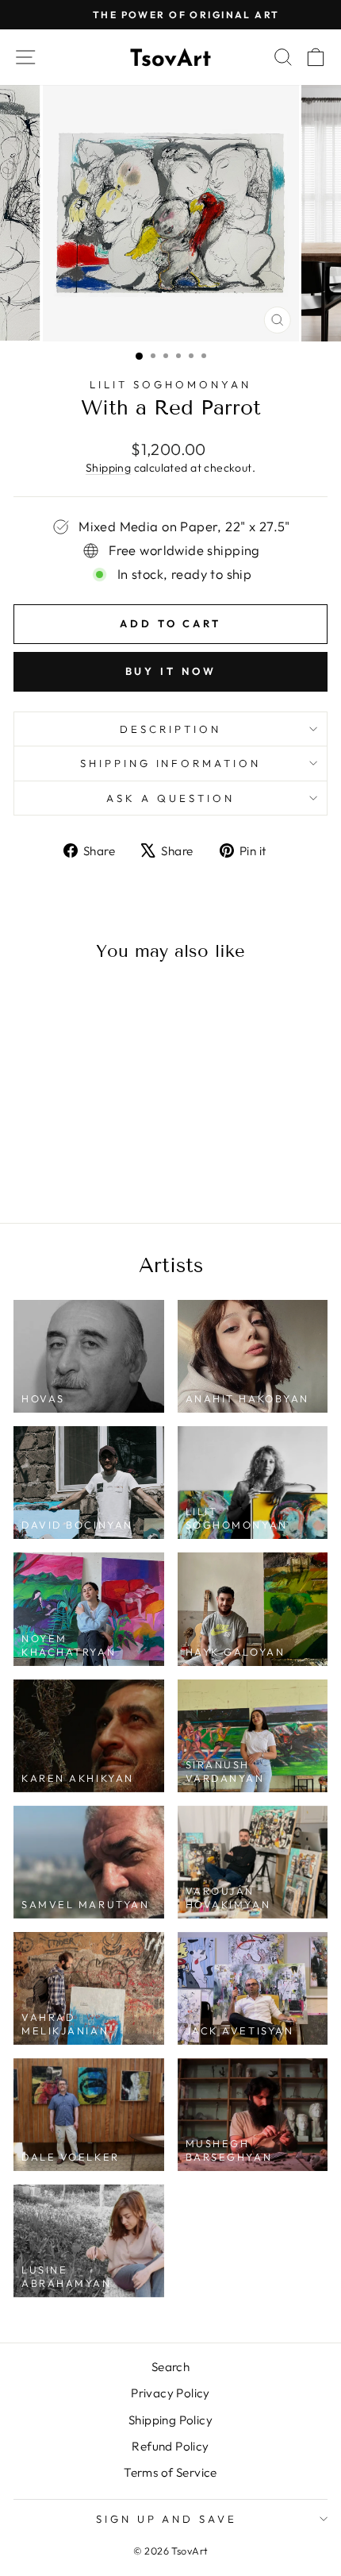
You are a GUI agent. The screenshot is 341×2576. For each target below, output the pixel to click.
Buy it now (171, 671)
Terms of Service (170, 2472)
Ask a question (170, 798)
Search (170, 2367)
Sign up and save (167, 2519)
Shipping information (171, 763)
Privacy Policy (170, 2393)
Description (170, 729)
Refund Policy (170, 2446)
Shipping (108, 468)
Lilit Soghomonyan (170, 384)
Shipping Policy (170, 2420)
